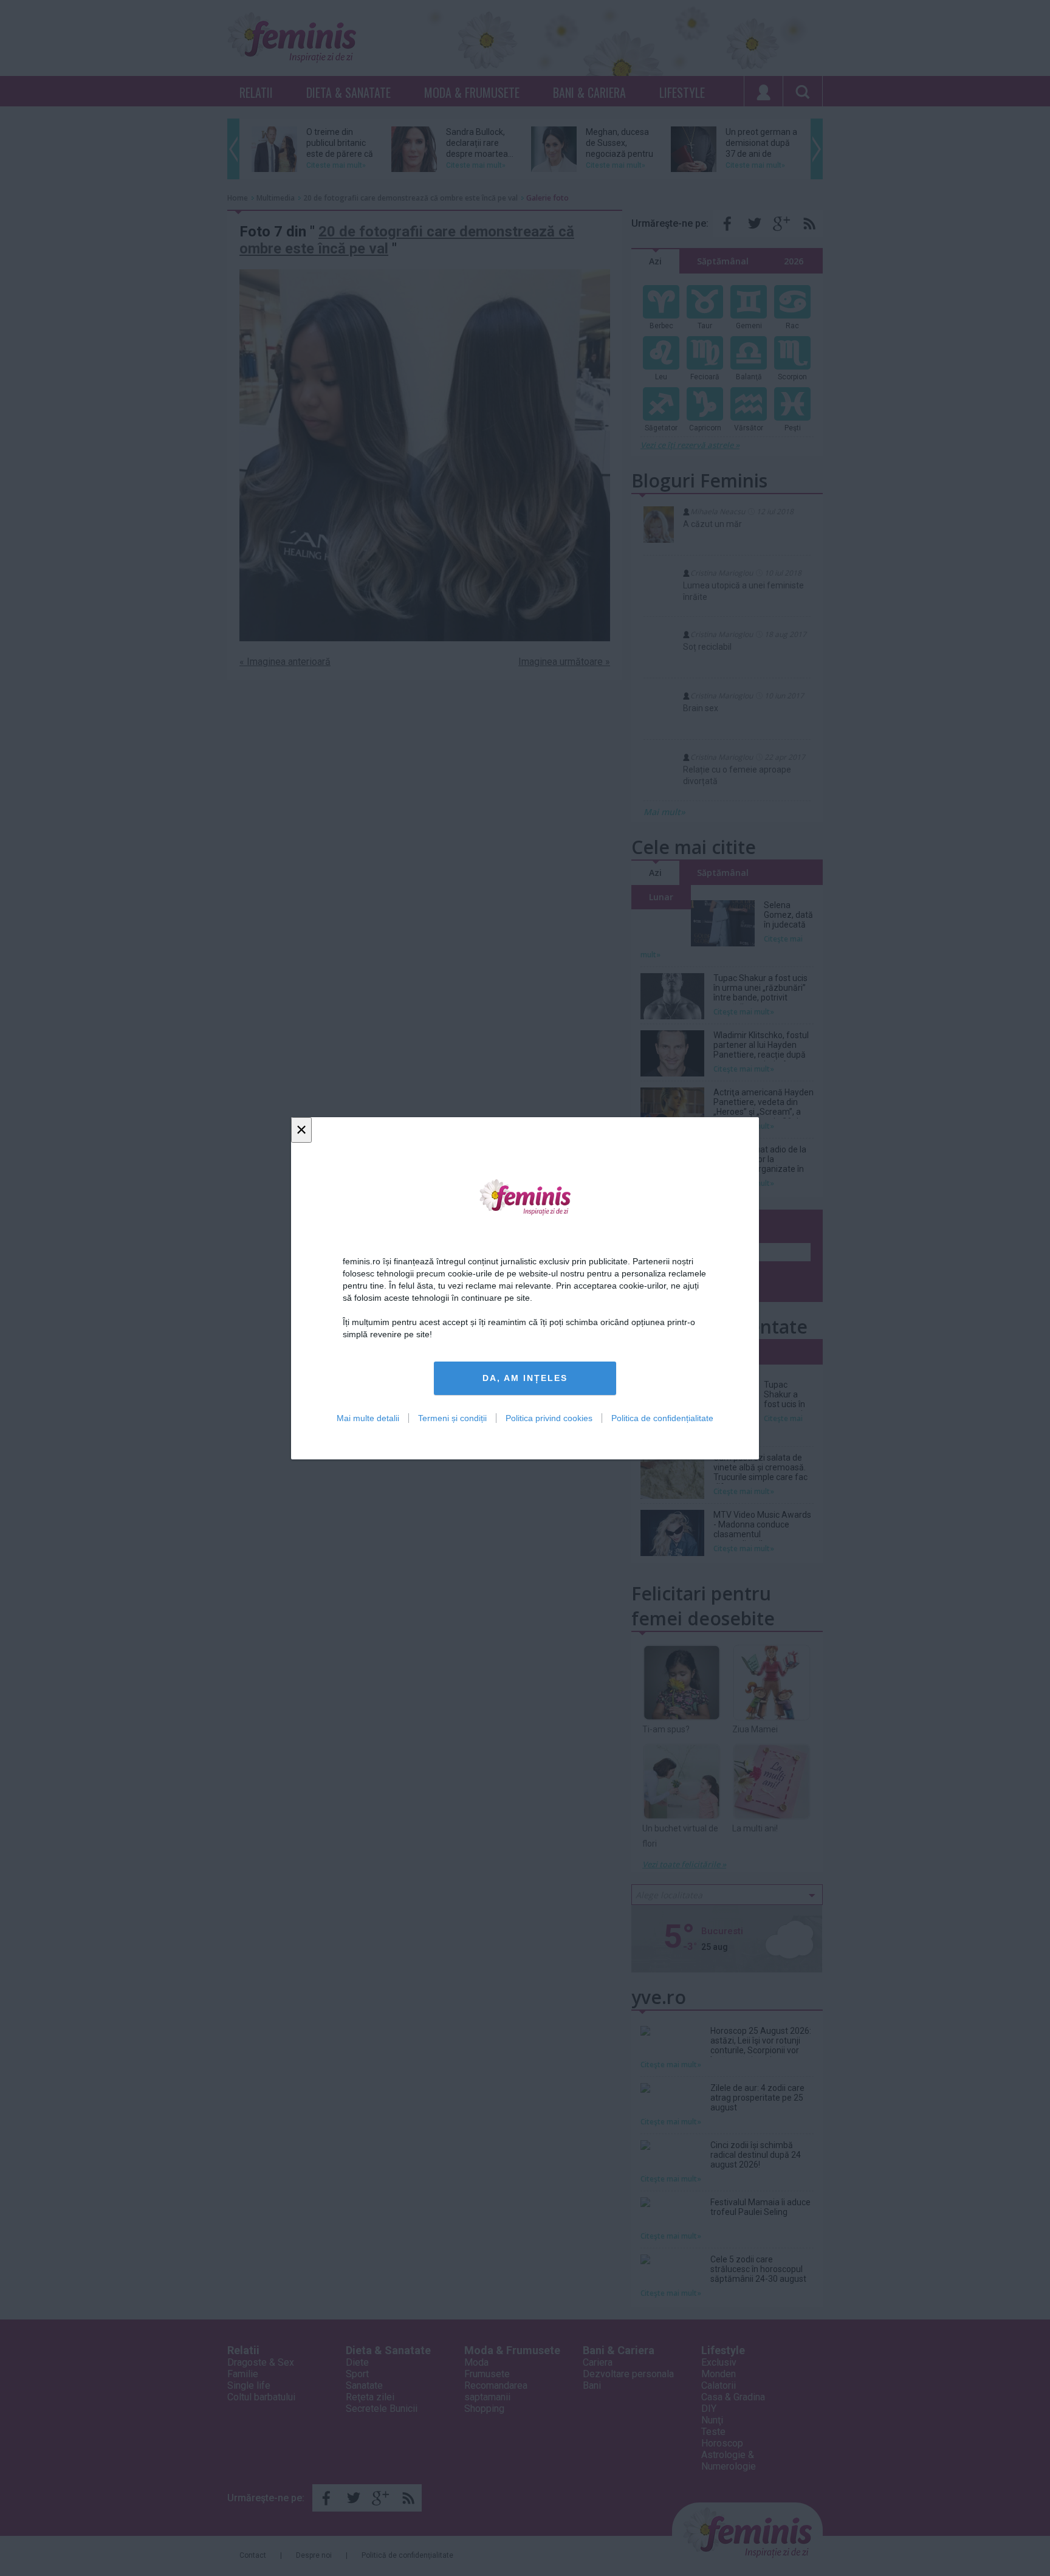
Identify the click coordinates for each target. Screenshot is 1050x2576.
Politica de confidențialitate (662, 1417)
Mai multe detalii (368, 1417)
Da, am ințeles (525, 1378)
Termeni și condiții (452, 1417)
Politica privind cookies (549, 1417)
